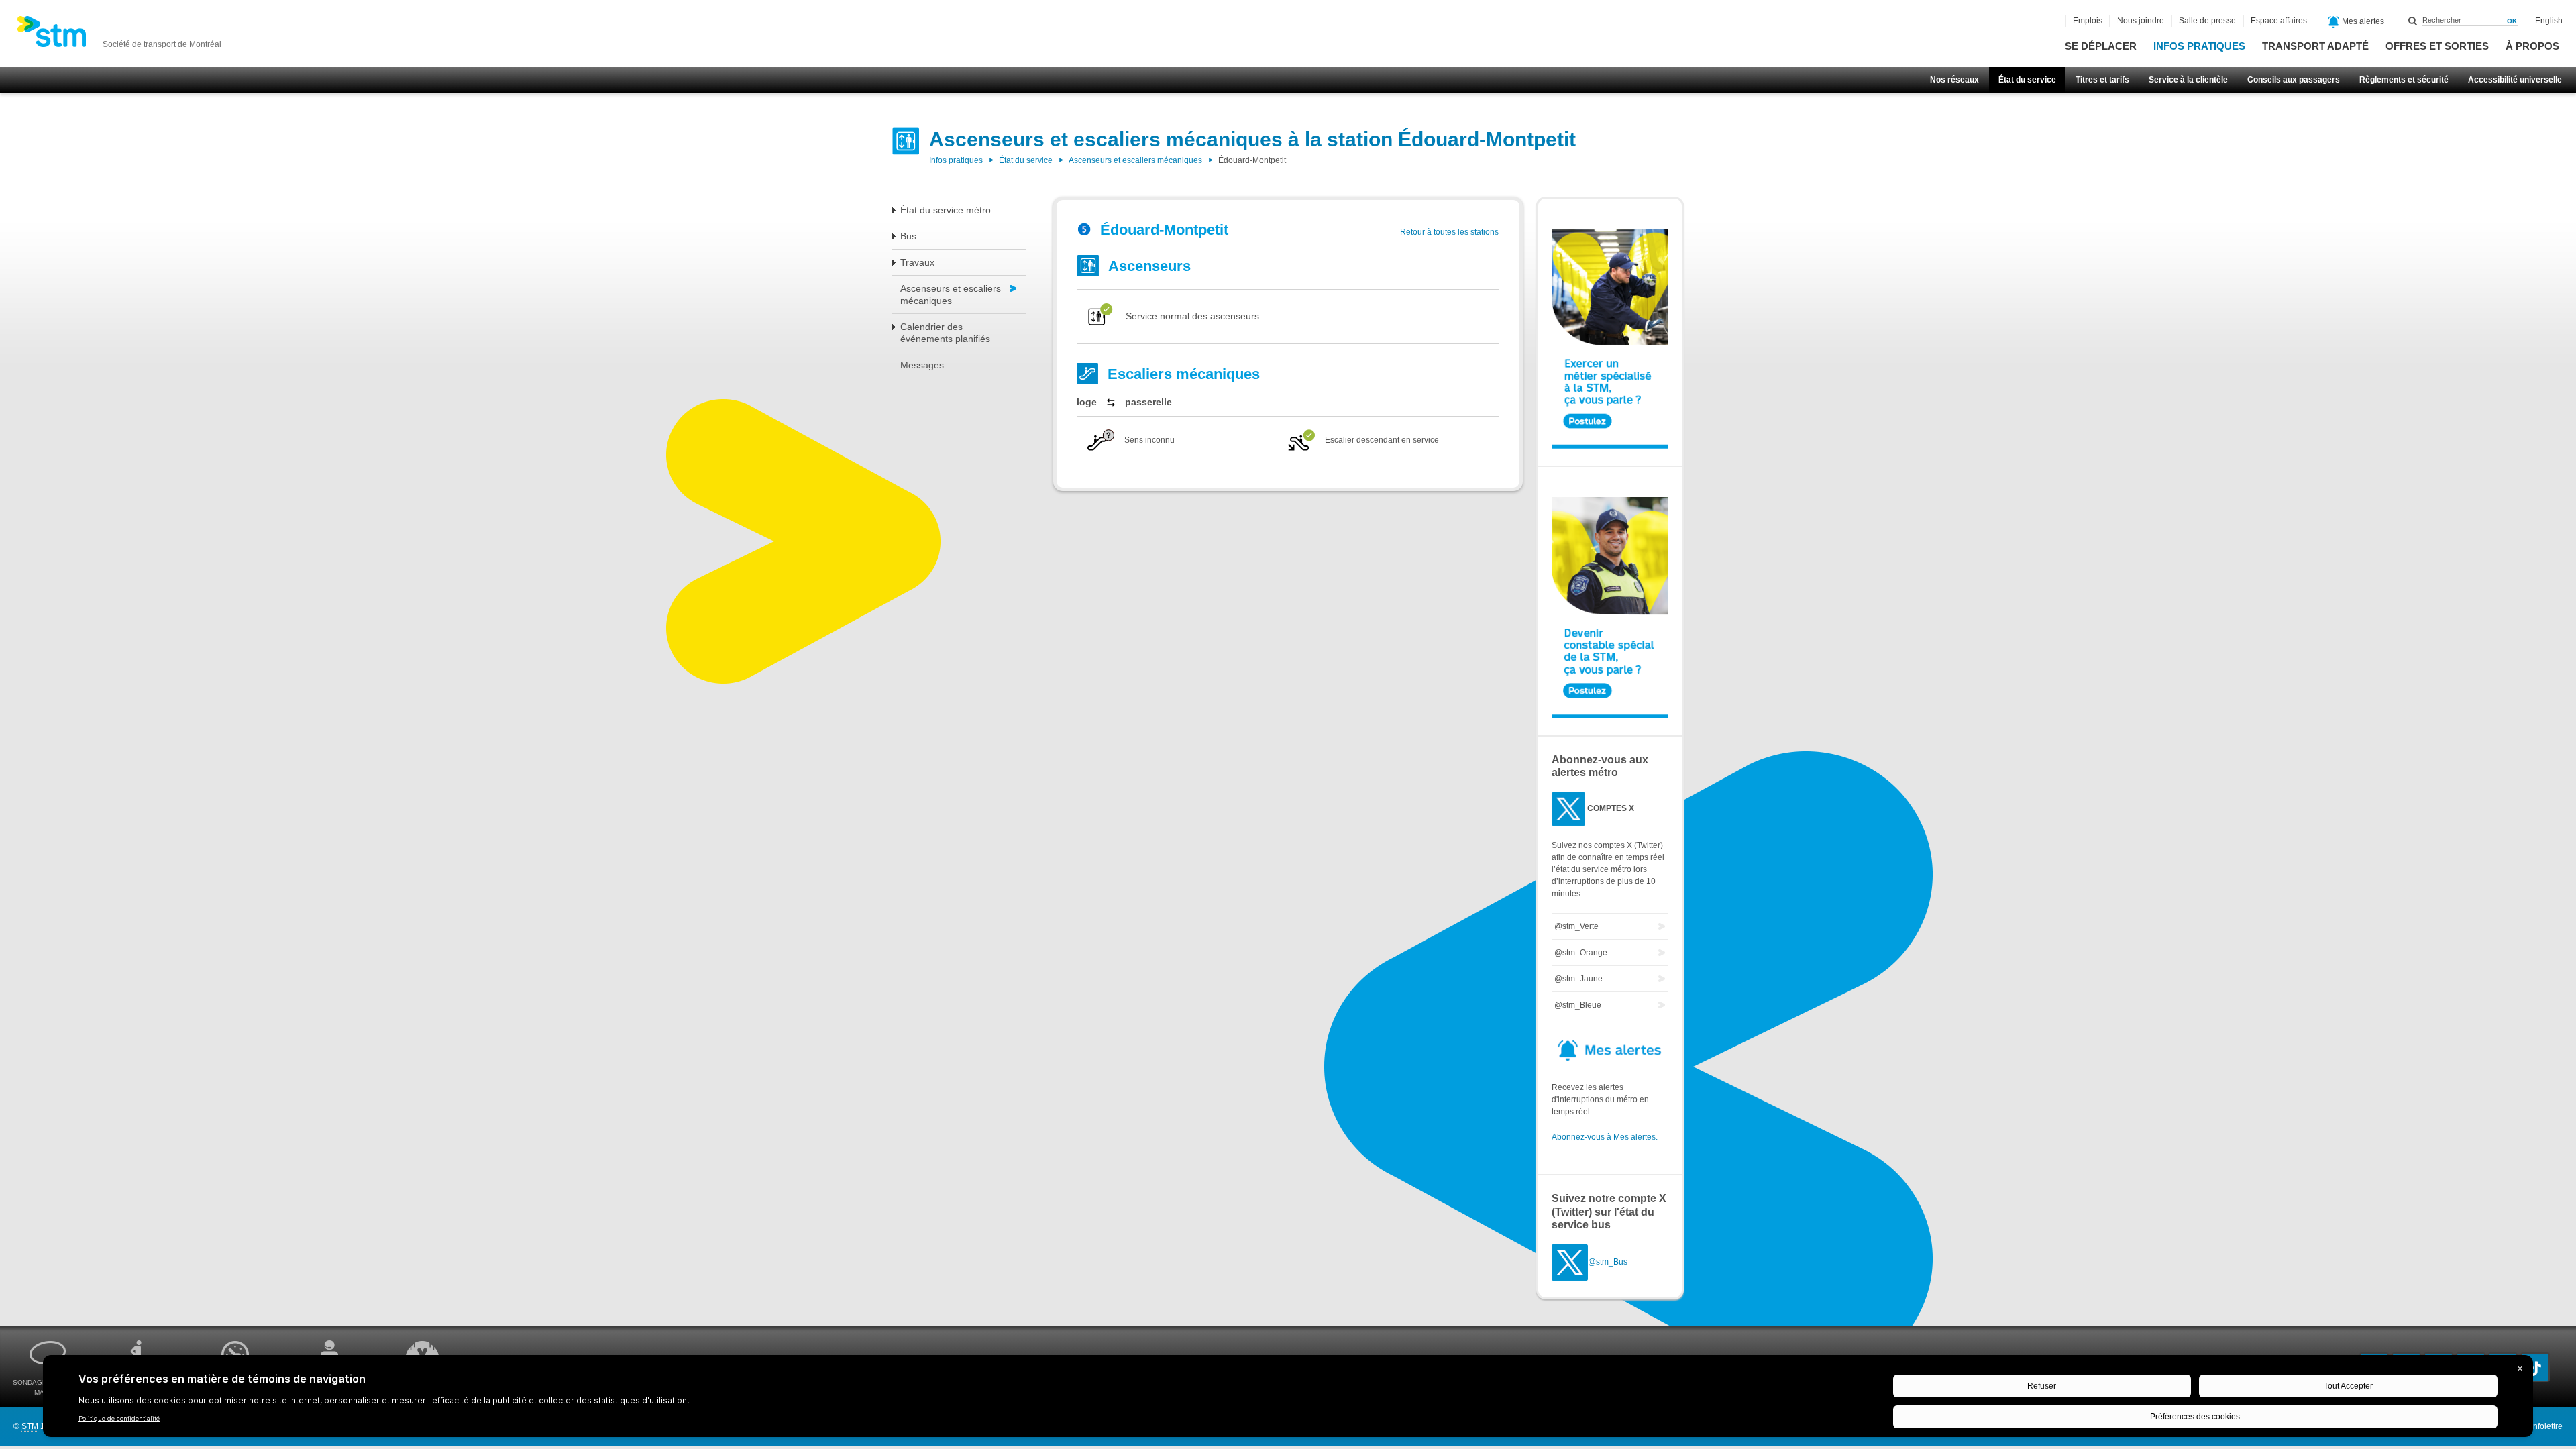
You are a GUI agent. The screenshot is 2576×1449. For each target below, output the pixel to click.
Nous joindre (2141, 21)
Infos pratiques (2199, 46)
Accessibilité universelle (2515, 80)
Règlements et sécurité (2404, 80)
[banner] (119, 36)
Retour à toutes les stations (1449, 232)
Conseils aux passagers (2294, 80)
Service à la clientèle (2188, 80)
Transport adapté (2315, 46)
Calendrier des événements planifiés (945, 333)
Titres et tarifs (2102, 80)
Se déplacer (2101, 46)
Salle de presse (2207, 21)
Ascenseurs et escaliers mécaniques (1135, 160)
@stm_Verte (1576, 926)
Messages (922, 365)
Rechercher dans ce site (2413, 21)
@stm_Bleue (1578, 1005)
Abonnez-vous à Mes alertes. (1605, 1137)
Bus (908, 236)
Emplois (2088, 21)
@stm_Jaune (1578, 979)
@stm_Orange (1581, 953)
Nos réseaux (1954, 80)
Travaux (917, 262)
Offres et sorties (2437, 46)
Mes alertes (2362, 21)
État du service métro (946, 210)
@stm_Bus (1608, 1262)
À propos (2532, 46)
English (2549, 21)
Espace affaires (2279, 21)
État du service (2027, 80)
